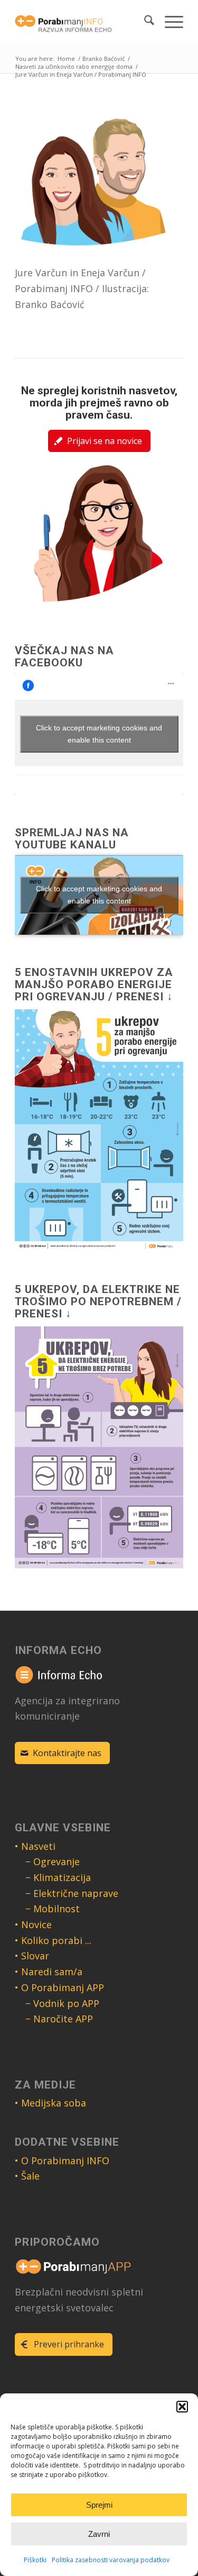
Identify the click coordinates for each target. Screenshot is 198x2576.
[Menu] (169, 22)
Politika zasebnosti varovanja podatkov (111, 2560)
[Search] (144, 22)
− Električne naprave (72, 1893)
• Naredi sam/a (49, 1972)
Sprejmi (99, 2505)
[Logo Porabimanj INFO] (82, 22)
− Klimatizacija (58, 1877)
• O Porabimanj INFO (62, 2161)
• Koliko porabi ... (53, 1940)
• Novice (33, 1924)
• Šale (27, 2176)
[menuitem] (144, 22)
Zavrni (99, 2534)
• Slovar (32, 1956)
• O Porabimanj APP (59, 1987)
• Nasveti (35, 1846)
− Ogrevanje (53, 1861)
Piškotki (35, 2560)
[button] (182, 2407)
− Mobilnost (53, 1909)
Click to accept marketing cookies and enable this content (99, 734)
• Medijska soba (50, 2103)
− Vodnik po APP (62, 2003)
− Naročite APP (59, 2019)
